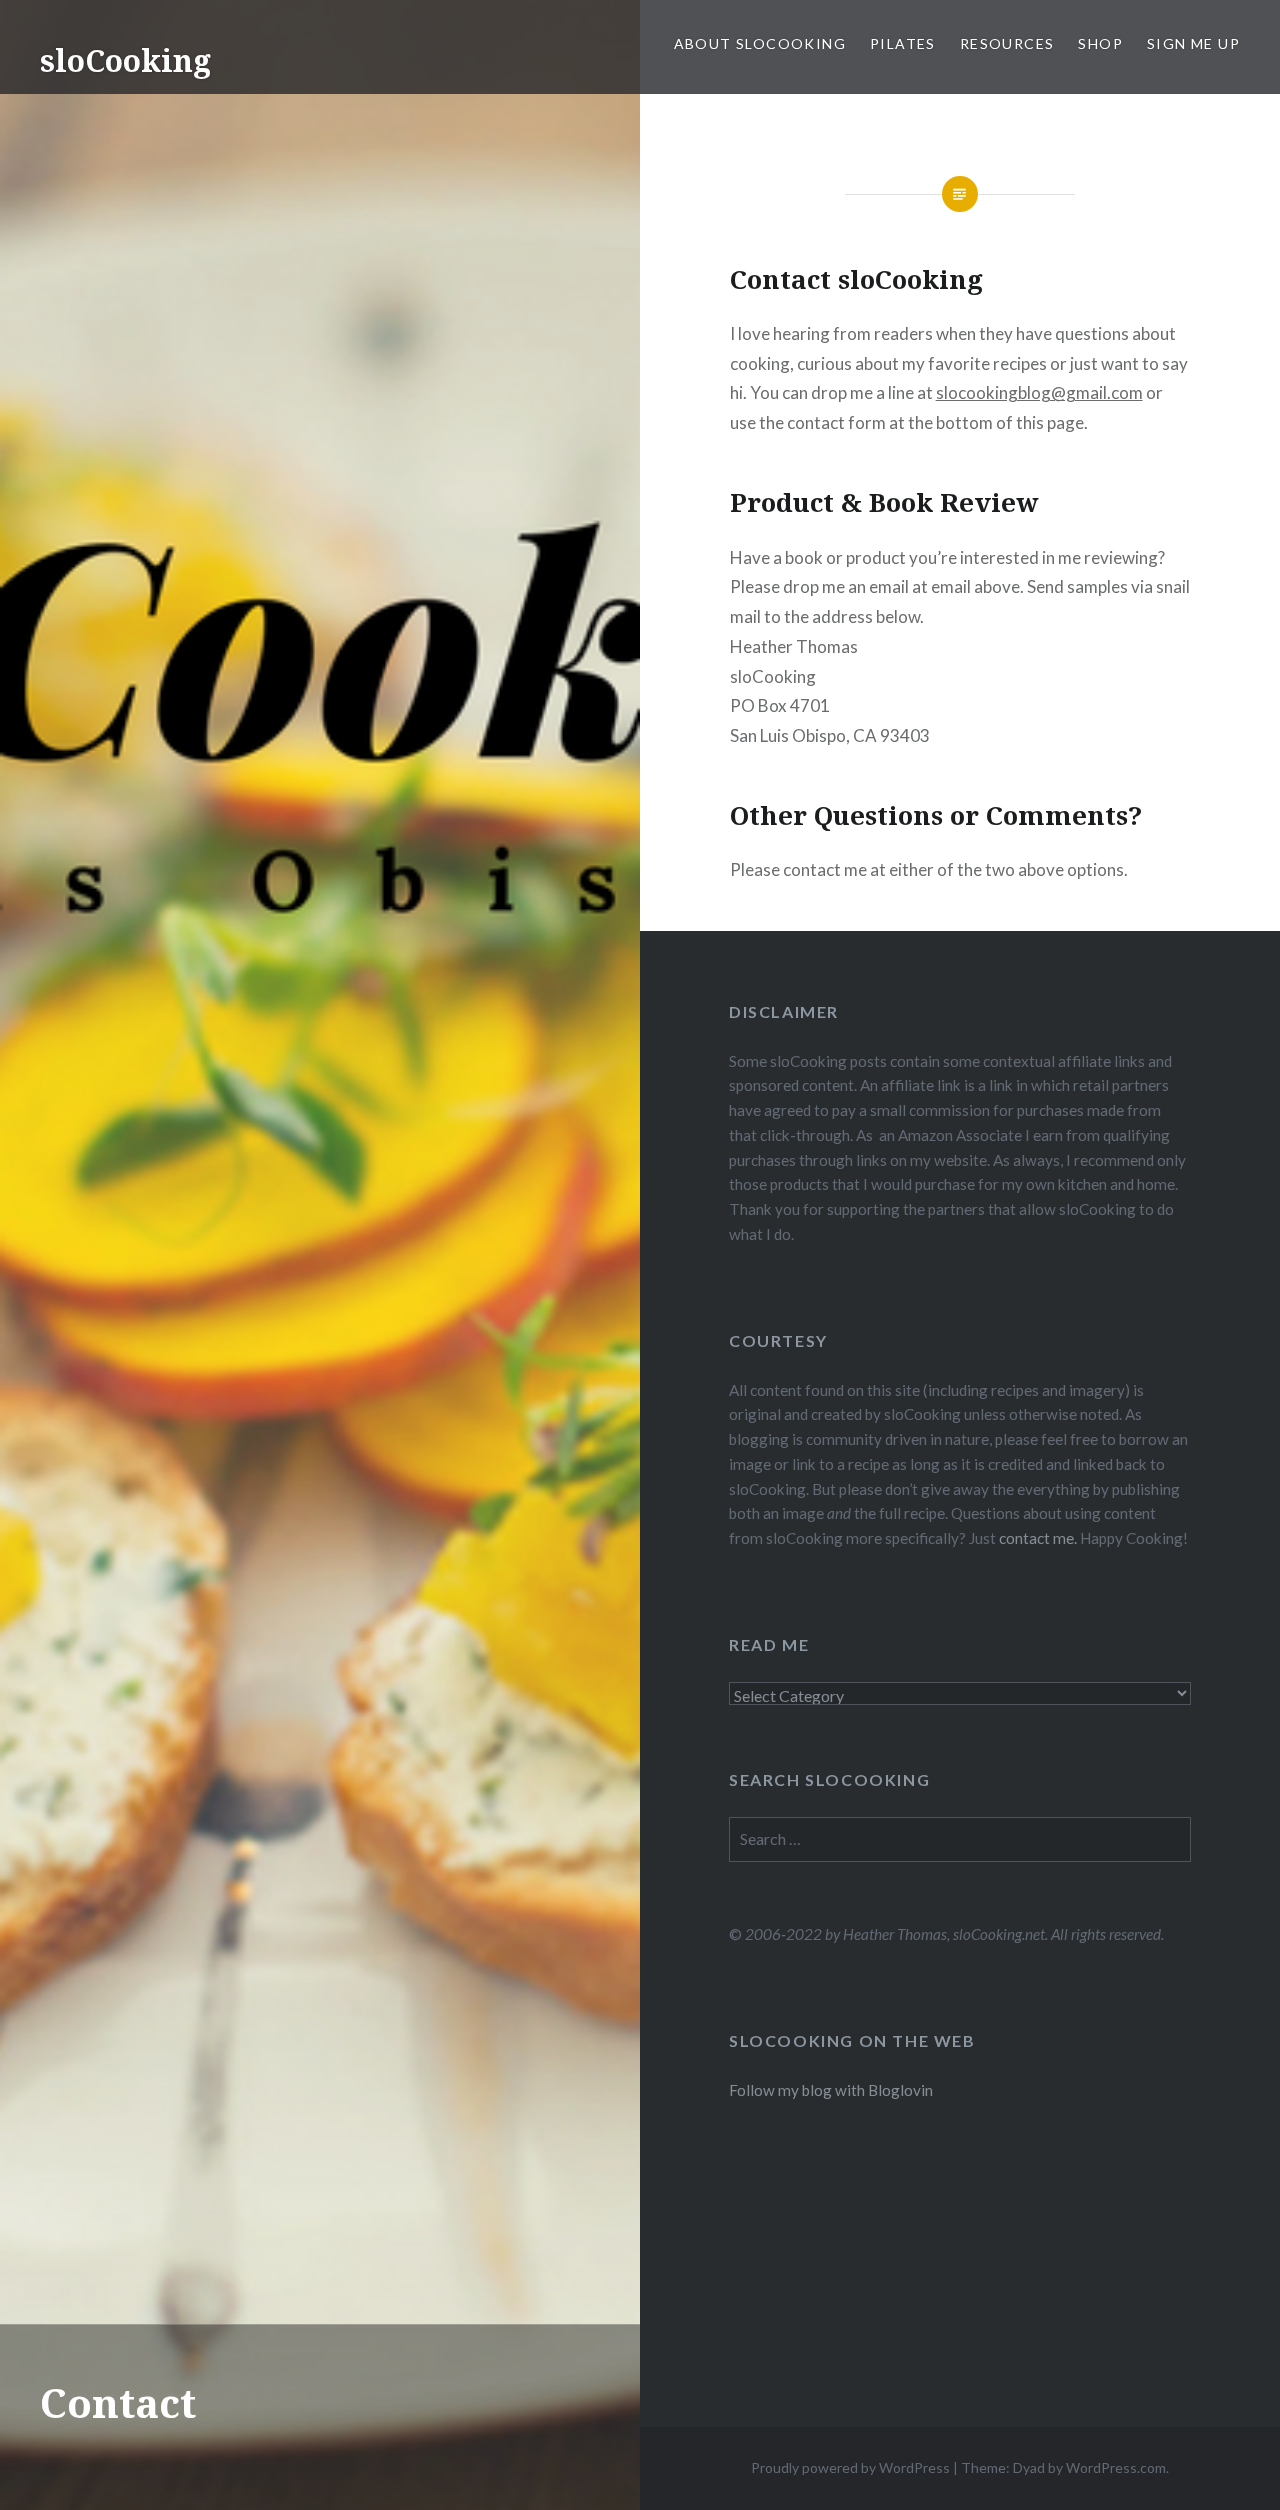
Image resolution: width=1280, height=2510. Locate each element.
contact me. (1038, 1538)
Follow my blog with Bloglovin (831, 2090)
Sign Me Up (1193, 43)
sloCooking (125, 60)
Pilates (903, 43)
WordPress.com (1116, 2467)
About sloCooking (760, 43)
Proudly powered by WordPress (850, 2467)
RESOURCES (1007, 43)
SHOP (1100, 43)
